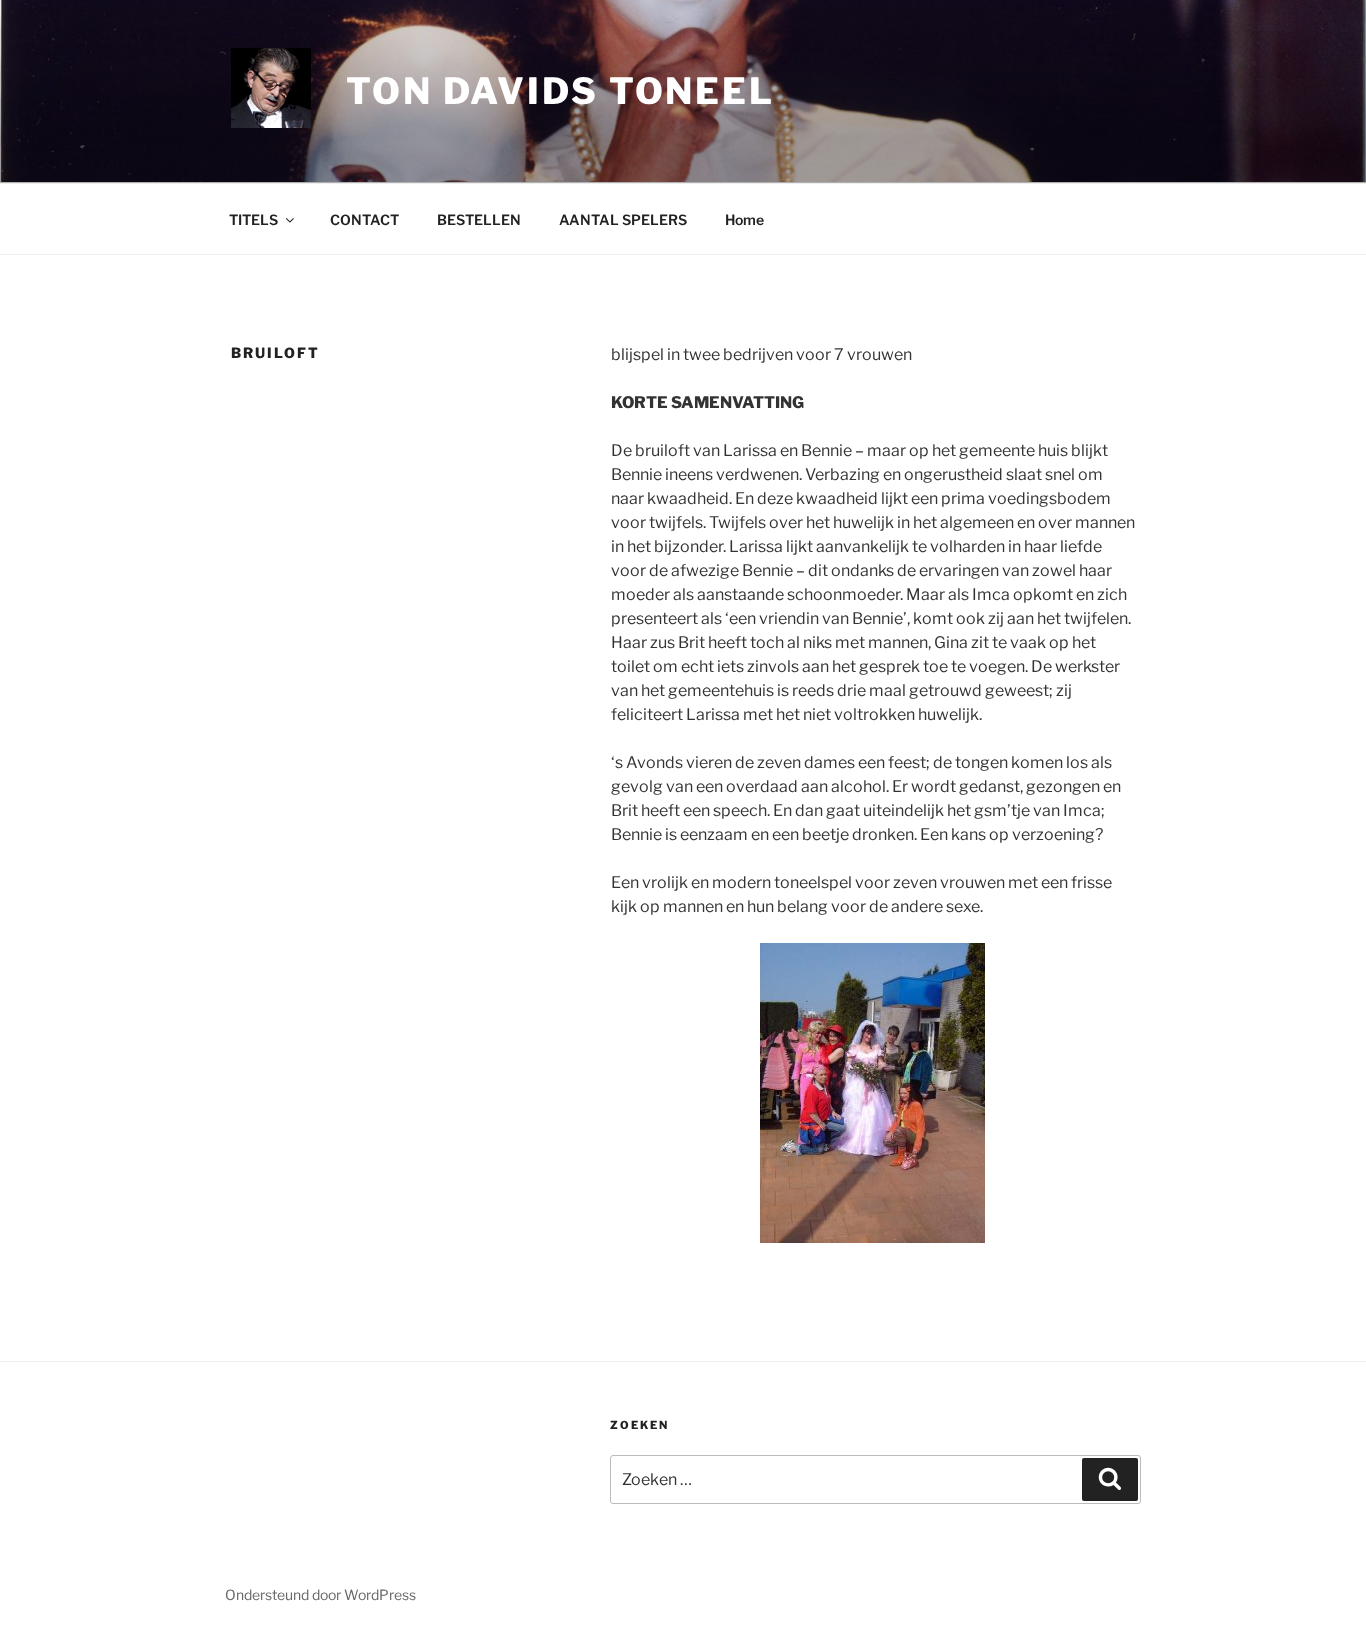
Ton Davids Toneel (560, 91)
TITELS (253, 219)
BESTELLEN (479, 219)
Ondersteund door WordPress (320, 1594)
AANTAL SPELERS (623, 219)
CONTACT (364, 219)
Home (744, 219)
